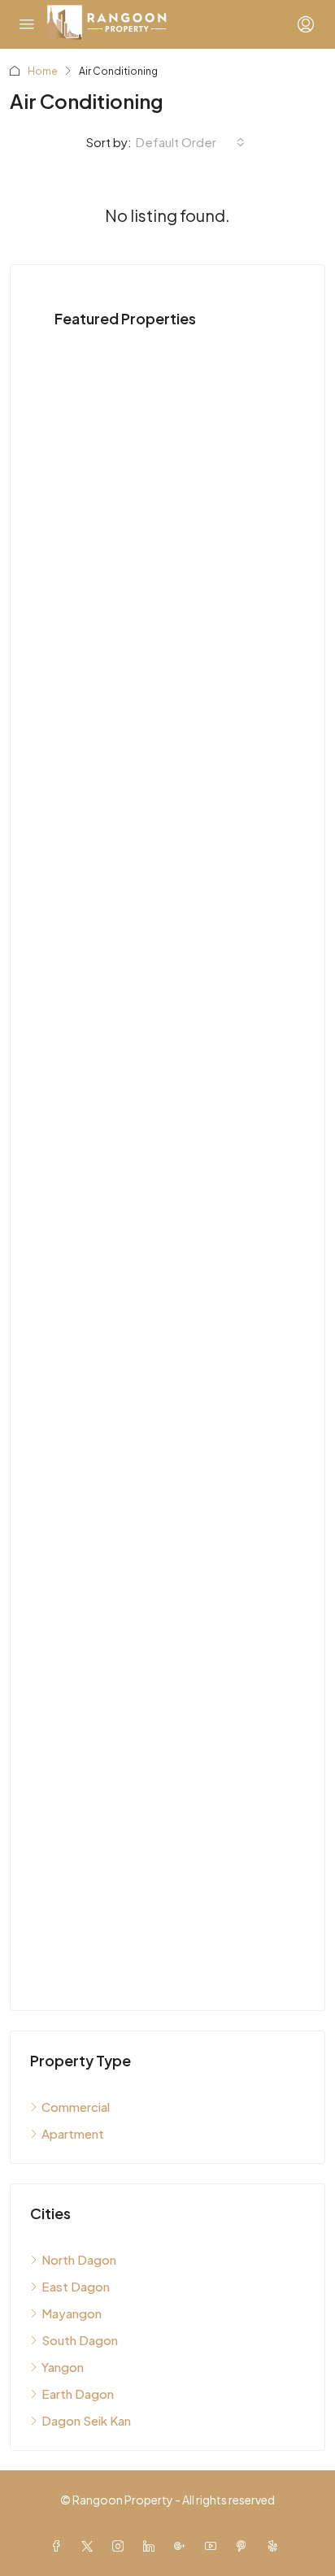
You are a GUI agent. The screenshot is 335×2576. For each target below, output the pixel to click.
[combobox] (190, 142)
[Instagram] (121, 2546)
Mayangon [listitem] (72, 2313)
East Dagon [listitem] (76, 2286)
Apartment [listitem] (73, 2133)
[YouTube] (214, 2546)
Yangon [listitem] (63, 2367)
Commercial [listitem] (76, 2107)
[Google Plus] (183, 2546)
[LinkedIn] (152, 2546)
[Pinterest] (245, 2546)
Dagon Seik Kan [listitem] (86, 2420)
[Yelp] (276, 2546)
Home (43, 71)
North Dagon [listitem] (79, 2259)
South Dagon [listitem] (80, 2340)
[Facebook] (59, 2546)
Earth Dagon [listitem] (78, 2394)
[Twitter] (90, 2546)
